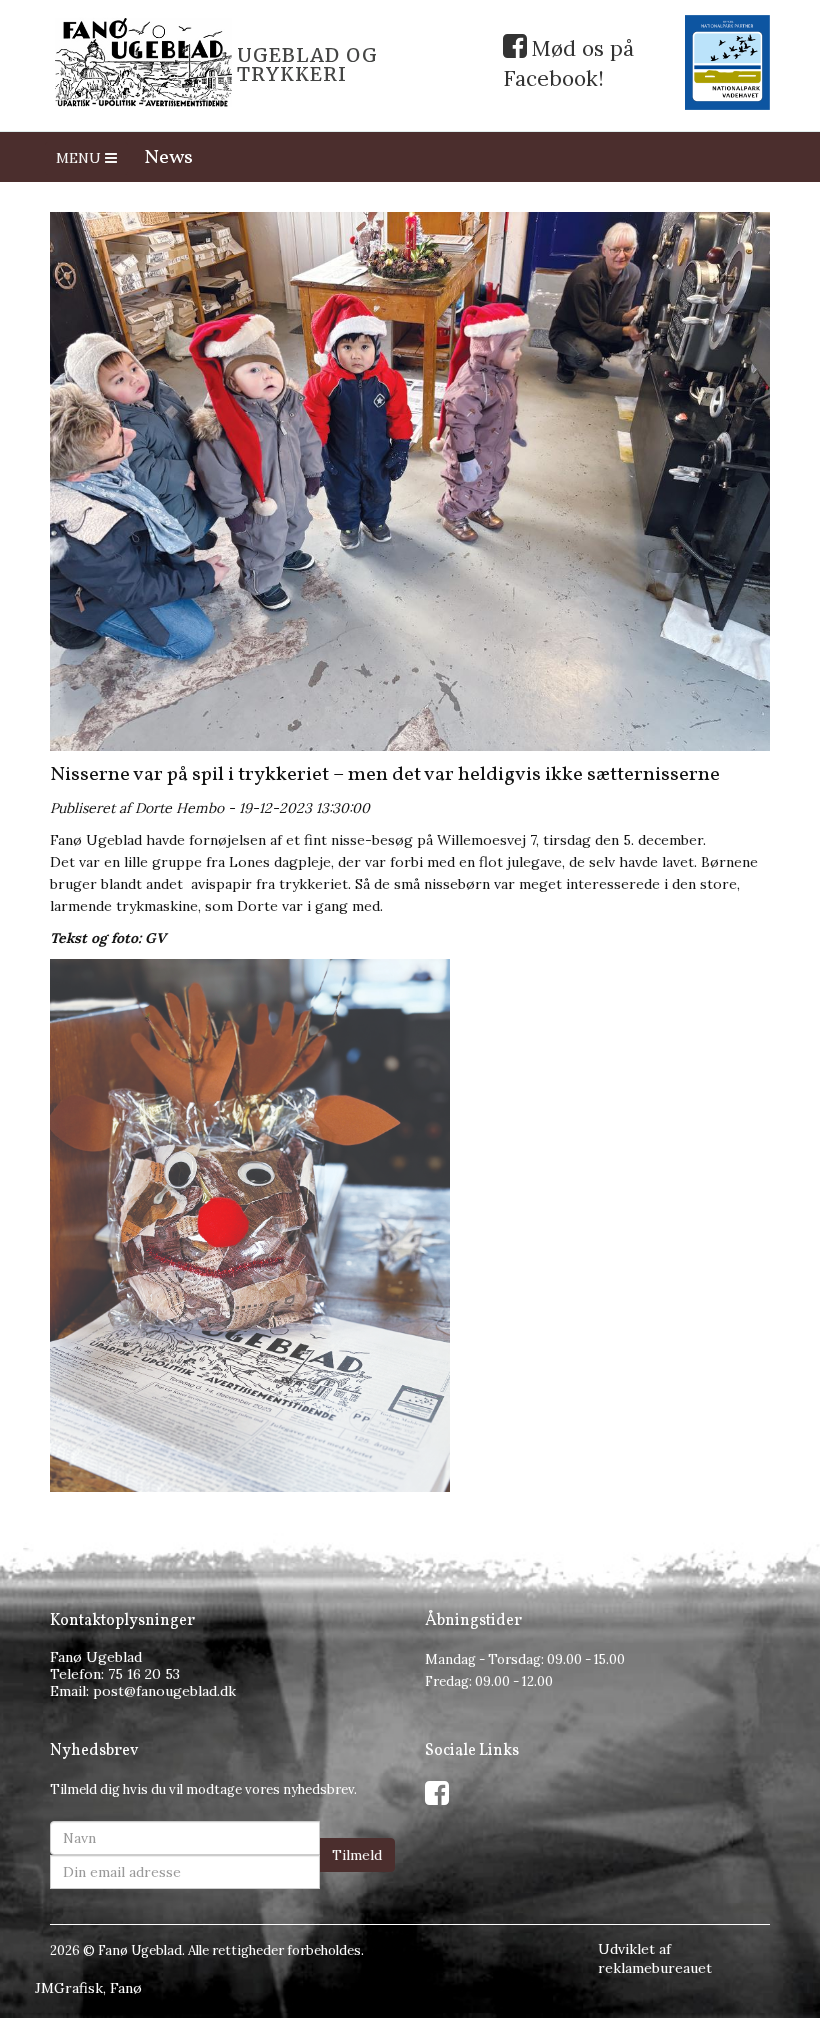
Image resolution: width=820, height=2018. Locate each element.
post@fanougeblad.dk (164, 1691)
